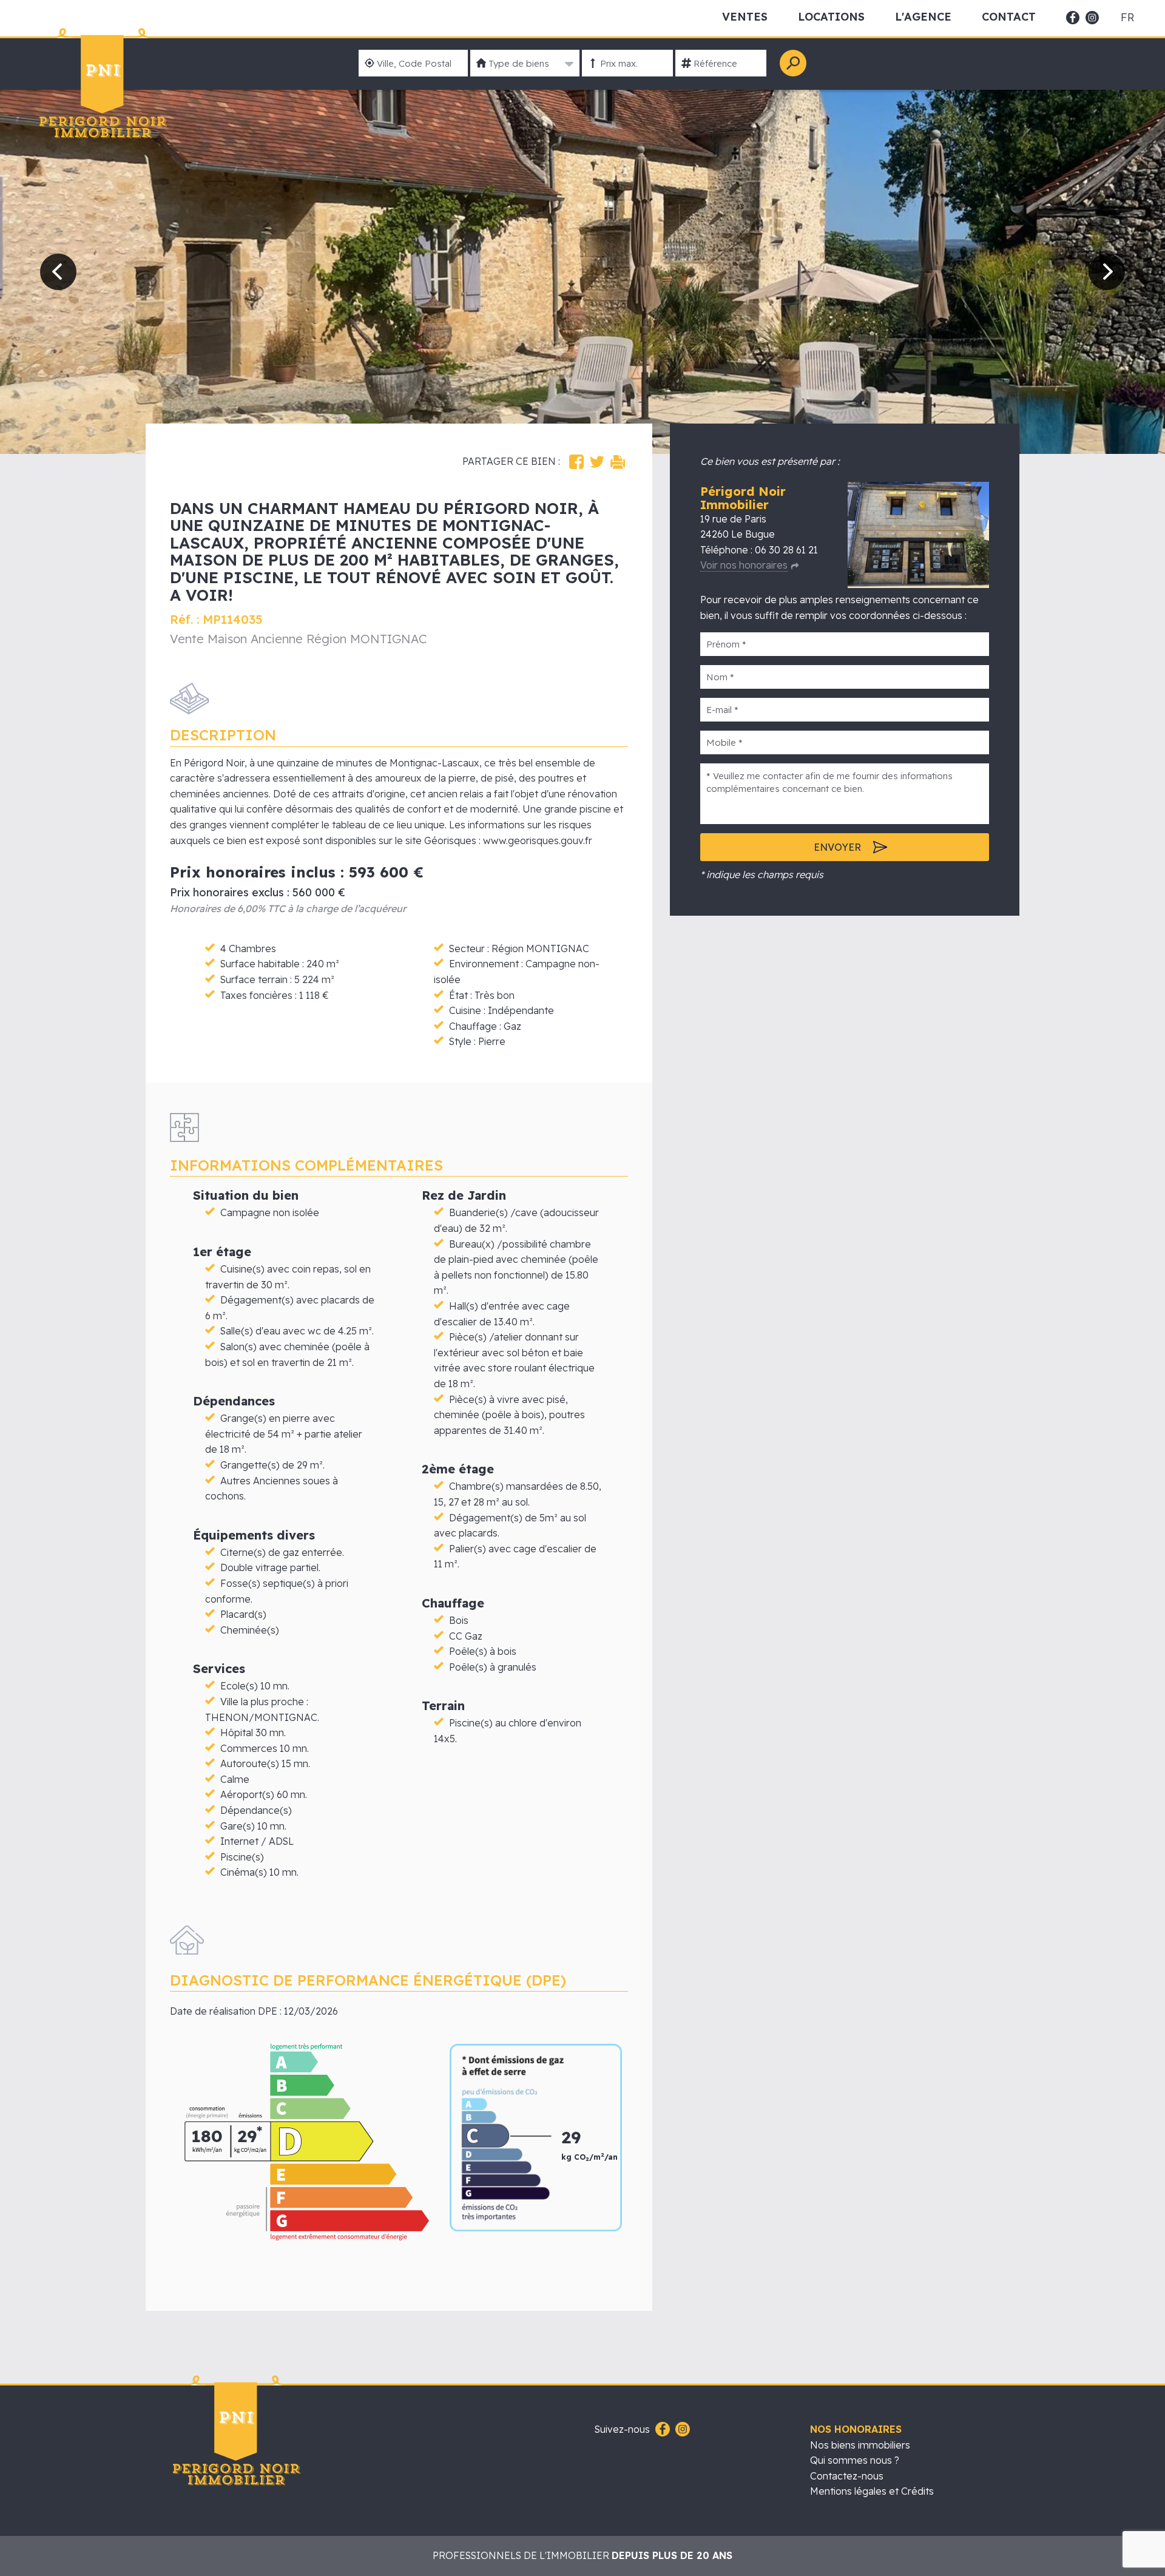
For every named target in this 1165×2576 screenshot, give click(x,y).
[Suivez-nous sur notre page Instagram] (681, 2430)
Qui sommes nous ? (855, 2460)
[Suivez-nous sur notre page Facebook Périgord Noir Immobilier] (661, 2430)
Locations (831, 17)
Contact (1009, 17)
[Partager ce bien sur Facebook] (576, 462)
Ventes (745, 17)
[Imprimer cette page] (618, 462)
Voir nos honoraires (744, 565)
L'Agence (923, 17)
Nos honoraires (856, 2429)
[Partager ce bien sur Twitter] (597, 462)
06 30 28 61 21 (786, 550)
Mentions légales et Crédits (872, 2491)
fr (1127, 18)
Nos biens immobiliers (860, 2445)
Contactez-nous (847, 2476)
